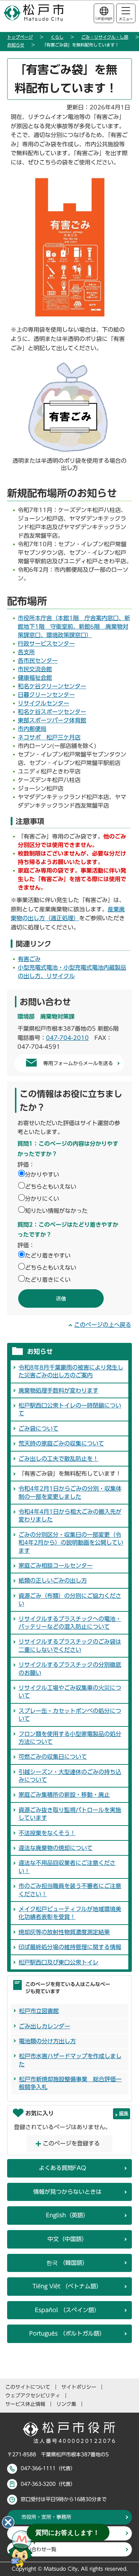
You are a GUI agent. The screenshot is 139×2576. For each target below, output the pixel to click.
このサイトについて (28, 2387)
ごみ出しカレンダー (45, 2026)
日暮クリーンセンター (46, 695)
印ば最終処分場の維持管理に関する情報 (70, 1947)
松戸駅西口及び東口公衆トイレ (58, 1962)
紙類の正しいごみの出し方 (53, 1580)
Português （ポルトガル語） (67, 2333)
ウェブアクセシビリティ (33, 2396)
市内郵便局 (32, 729)
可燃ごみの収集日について (53, 1757)
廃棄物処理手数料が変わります (58, 1390)
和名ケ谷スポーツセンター (52, 712)
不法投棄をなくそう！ (47, 1833)
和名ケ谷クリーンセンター (52, 686)
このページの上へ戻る (103, 1325)
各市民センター (38, 661)
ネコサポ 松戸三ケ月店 (49, 737)
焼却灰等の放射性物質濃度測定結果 (64, 1932)
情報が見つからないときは (67, 2192)
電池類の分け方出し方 (47, 2041)
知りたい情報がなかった (56, 1211)
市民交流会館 (35, 669)
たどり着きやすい (48, 1256)
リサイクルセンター (43, 703)
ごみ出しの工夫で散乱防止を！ (58, 1459)
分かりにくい (42, 1199)
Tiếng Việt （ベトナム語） (67, 2286)
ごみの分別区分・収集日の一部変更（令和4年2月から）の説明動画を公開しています (71, 1543)
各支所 (26, 652)
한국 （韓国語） (67, 2263)
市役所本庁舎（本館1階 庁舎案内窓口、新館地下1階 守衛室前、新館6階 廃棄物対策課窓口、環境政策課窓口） (74, 627)
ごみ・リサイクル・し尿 (105, 37)
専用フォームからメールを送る (78, 1063)
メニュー (126, 19)
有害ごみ (29, 959)
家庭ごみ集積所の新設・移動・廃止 (64, 1795)
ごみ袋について (38, 1428)
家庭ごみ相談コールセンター (56, 1566)
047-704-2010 (67, 1038)
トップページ (20, 37)
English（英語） (67, 2215)
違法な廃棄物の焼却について (56, 1848)
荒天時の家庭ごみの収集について (61, 1443)
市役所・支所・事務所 (46, 2517)
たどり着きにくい (48, 1280)
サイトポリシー (79, 2387)
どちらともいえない (51, 1187)
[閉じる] (8, 2522)
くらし (57, 37)
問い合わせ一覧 (39, 2549)
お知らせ (16, 45)
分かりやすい (42, 1175)
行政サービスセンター (46, 644)
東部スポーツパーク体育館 (52, 720)
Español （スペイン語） (67, 2310)
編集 (124, 2113)
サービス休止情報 (25, 2404)
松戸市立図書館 (39, 2011)
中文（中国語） (67, 2239)
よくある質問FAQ (63, 2168)
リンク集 (66, 2404)
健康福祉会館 (35, 678)
